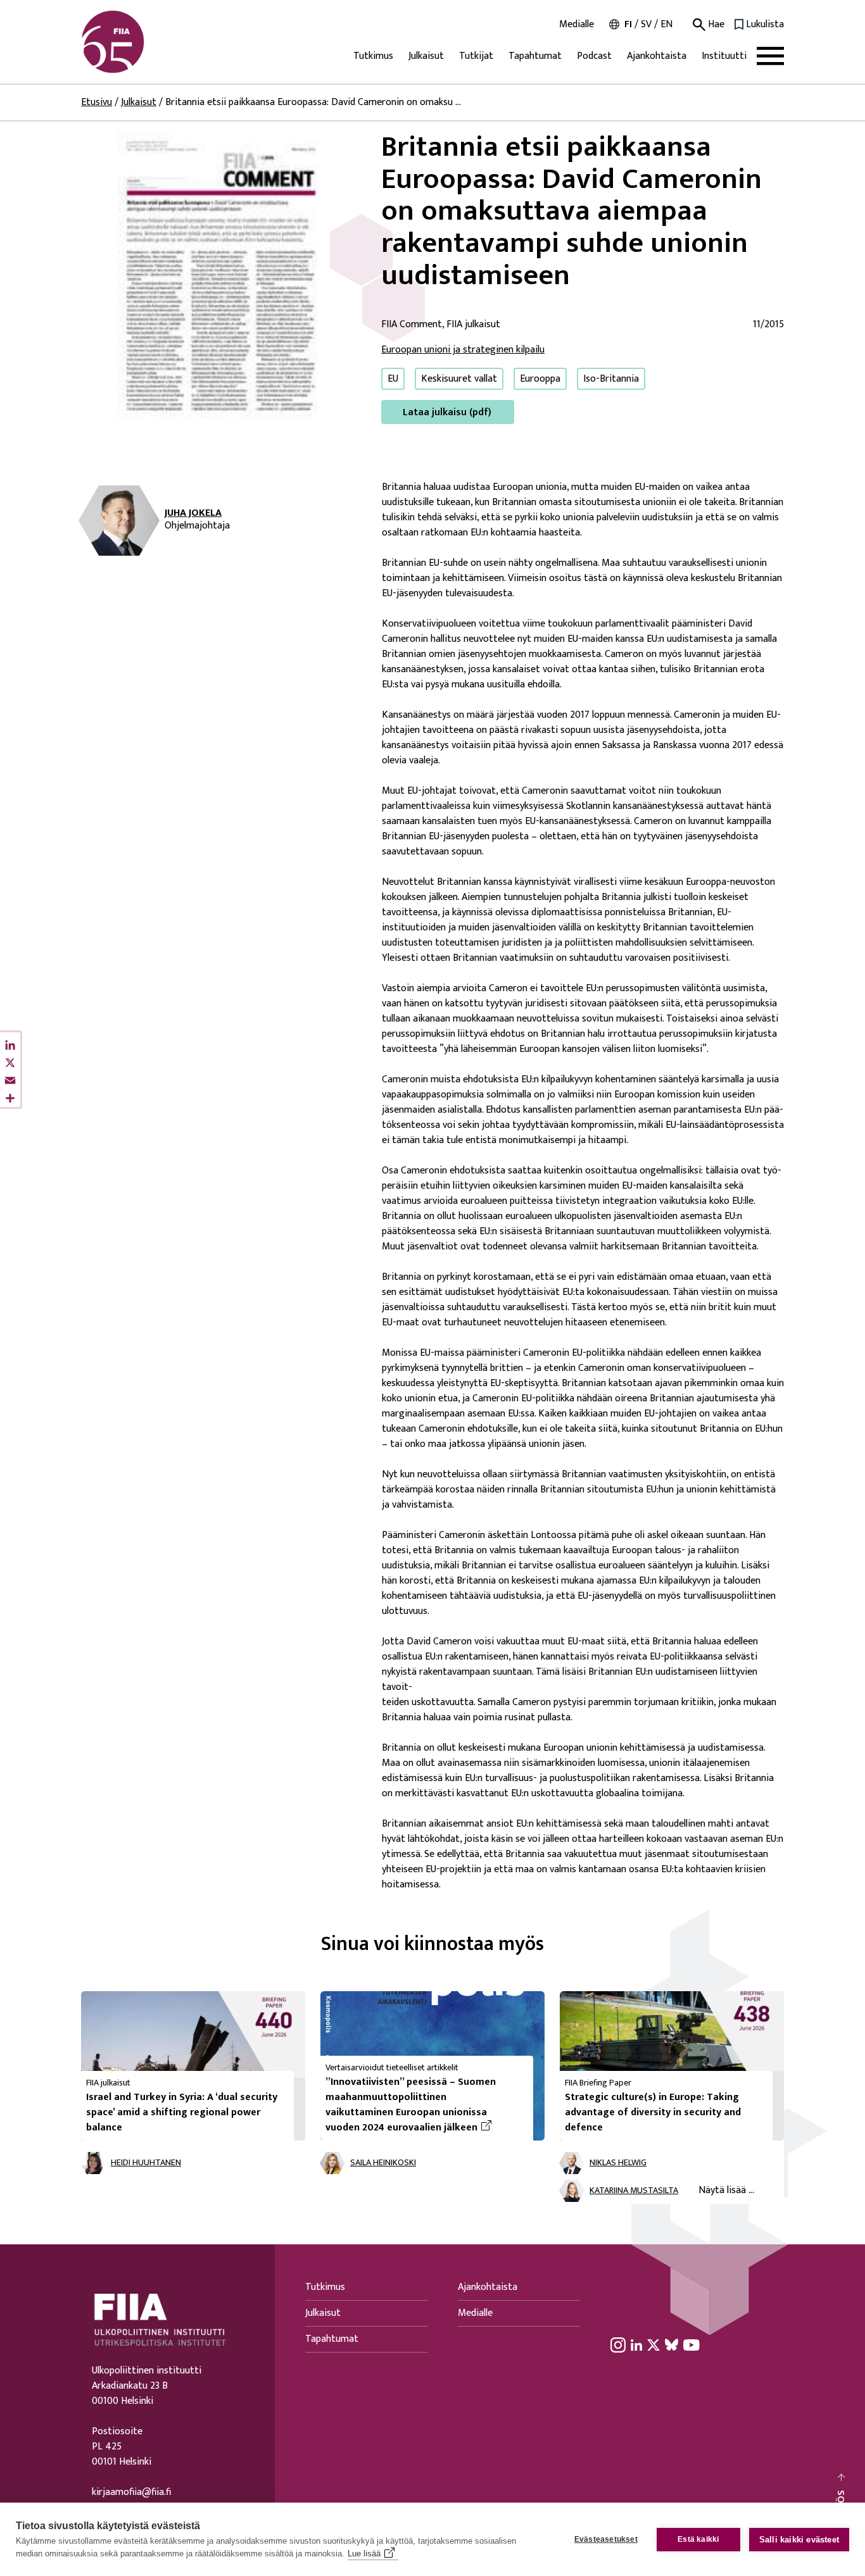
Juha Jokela (193, 513)
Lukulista (765, 25)
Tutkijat (476, 56)
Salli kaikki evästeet (799, 2540)
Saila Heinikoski (383, 2163)
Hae (715, 25)
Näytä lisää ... (726, 2190)
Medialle (577, 25)
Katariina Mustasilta (634, 2191)
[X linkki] (653, 2344)
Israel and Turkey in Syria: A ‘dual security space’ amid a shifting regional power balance (182, 2112)
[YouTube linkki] (691, 2344)
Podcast (594, 56)
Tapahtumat (535, 56)
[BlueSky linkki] (672, 2344)
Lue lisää (364, 2554)
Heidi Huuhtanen (146, 2163)
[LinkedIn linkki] (636, 2344)
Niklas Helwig (618, 2163)
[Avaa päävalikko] (770, 56)
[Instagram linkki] (618, 2344)
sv (646, 24)
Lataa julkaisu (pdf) (447, 412)
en (666, 24)
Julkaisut (426, 56)
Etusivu (97, 102)
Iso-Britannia (611, 379)
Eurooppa (540, 379)
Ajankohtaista (657, 56)
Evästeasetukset (606, 2539)
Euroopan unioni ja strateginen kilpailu (463, 350)
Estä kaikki (698, 2539)
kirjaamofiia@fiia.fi (131, 2492)
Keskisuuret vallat (459, 379)
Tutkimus (373, 56)
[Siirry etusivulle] (142, 42)
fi (628, 24)
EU (393, 379)
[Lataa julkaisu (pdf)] (221, 278)
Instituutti (724, 56)
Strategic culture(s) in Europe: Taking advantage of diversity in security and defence (653, 2112)
